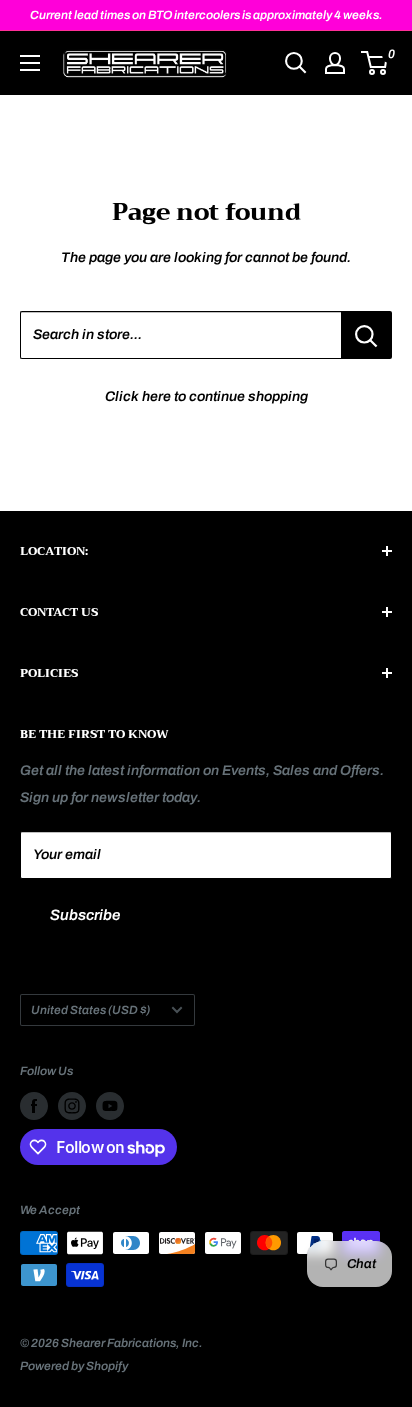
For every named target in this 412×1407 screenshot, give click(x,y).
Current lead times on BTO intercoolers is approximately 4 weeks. (206, 15)
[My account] (335, 63)
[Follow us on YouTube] (110, 1106)
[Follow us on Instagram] (72, 1106)
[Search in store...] (366, 335)
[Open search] (296, 63)
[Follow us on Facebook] (34, 1106)
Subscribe (85, 915)
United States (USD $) (90, 1010)
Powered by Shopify (74, 1366)
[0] (375, 63)
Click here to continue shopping (206, 396)
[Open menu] (30, 63)
